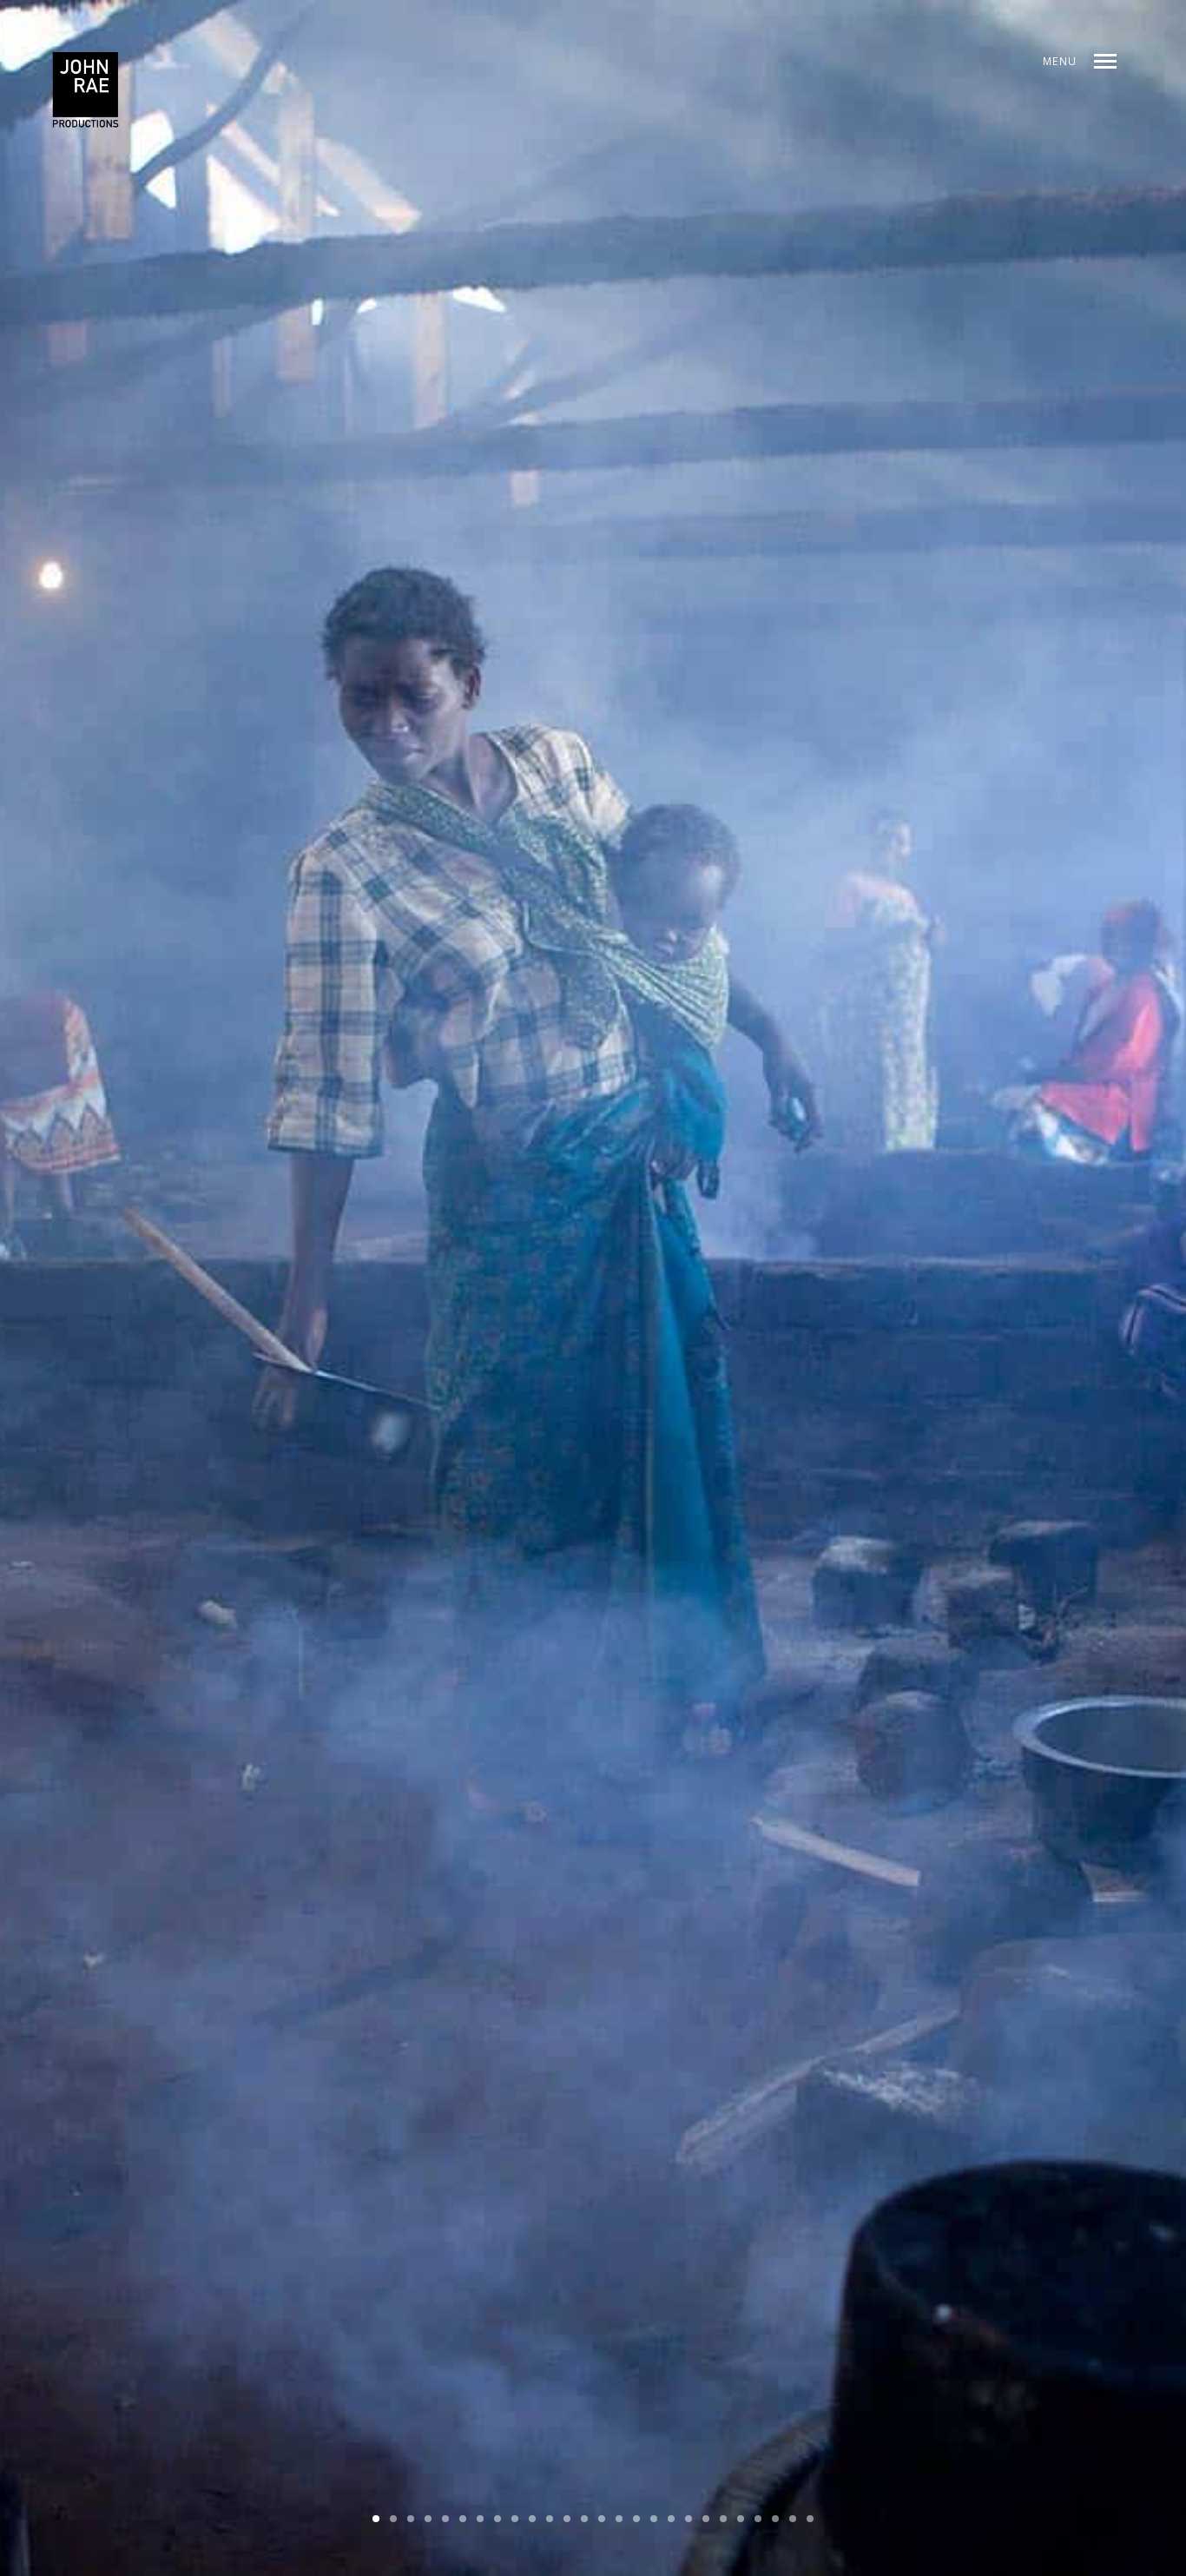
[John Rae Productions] (86, 91)
